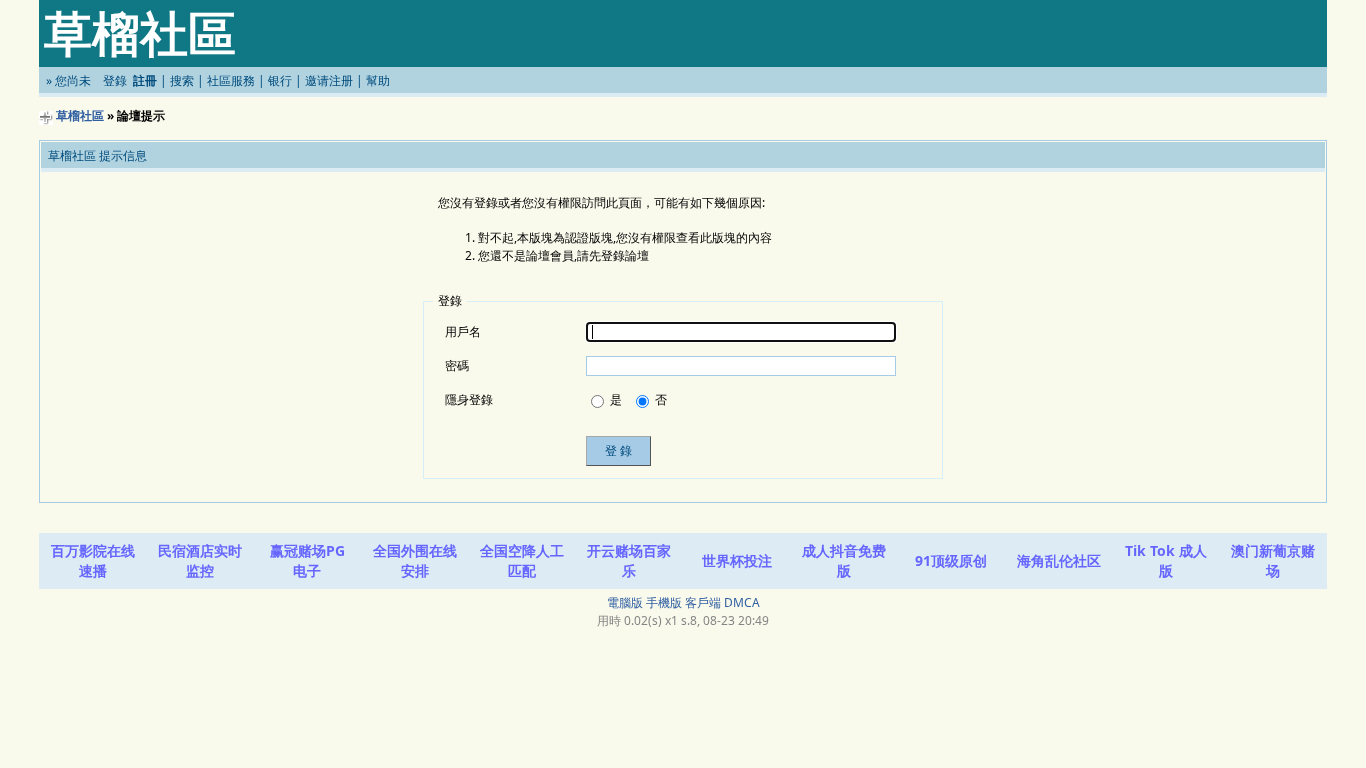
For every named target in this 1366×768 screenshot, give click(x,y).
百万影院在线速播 (93, 560)
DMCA (742, 602)
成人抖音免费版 (844, 560)
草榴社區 (80, 115)
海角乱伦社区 (1059, 560)
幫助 (378, 80)
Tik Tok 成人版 (1166, 560)
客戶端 (703, 602)
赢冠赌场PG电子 (307, 560)
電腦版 (625, 602)
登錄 (115, 80)
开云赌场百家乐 (629, 560)
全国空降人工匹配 (522, 560)
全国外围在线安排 (415, 560)
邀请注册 (329, 80)
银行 (280, 80)
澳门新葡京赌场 (1273, 560)
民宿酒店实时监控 (200, 560)
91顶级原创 (951, 560)
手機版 (664, 602)
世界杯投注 (737, 560)
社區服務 (231, 80)
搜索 (182, 80)
